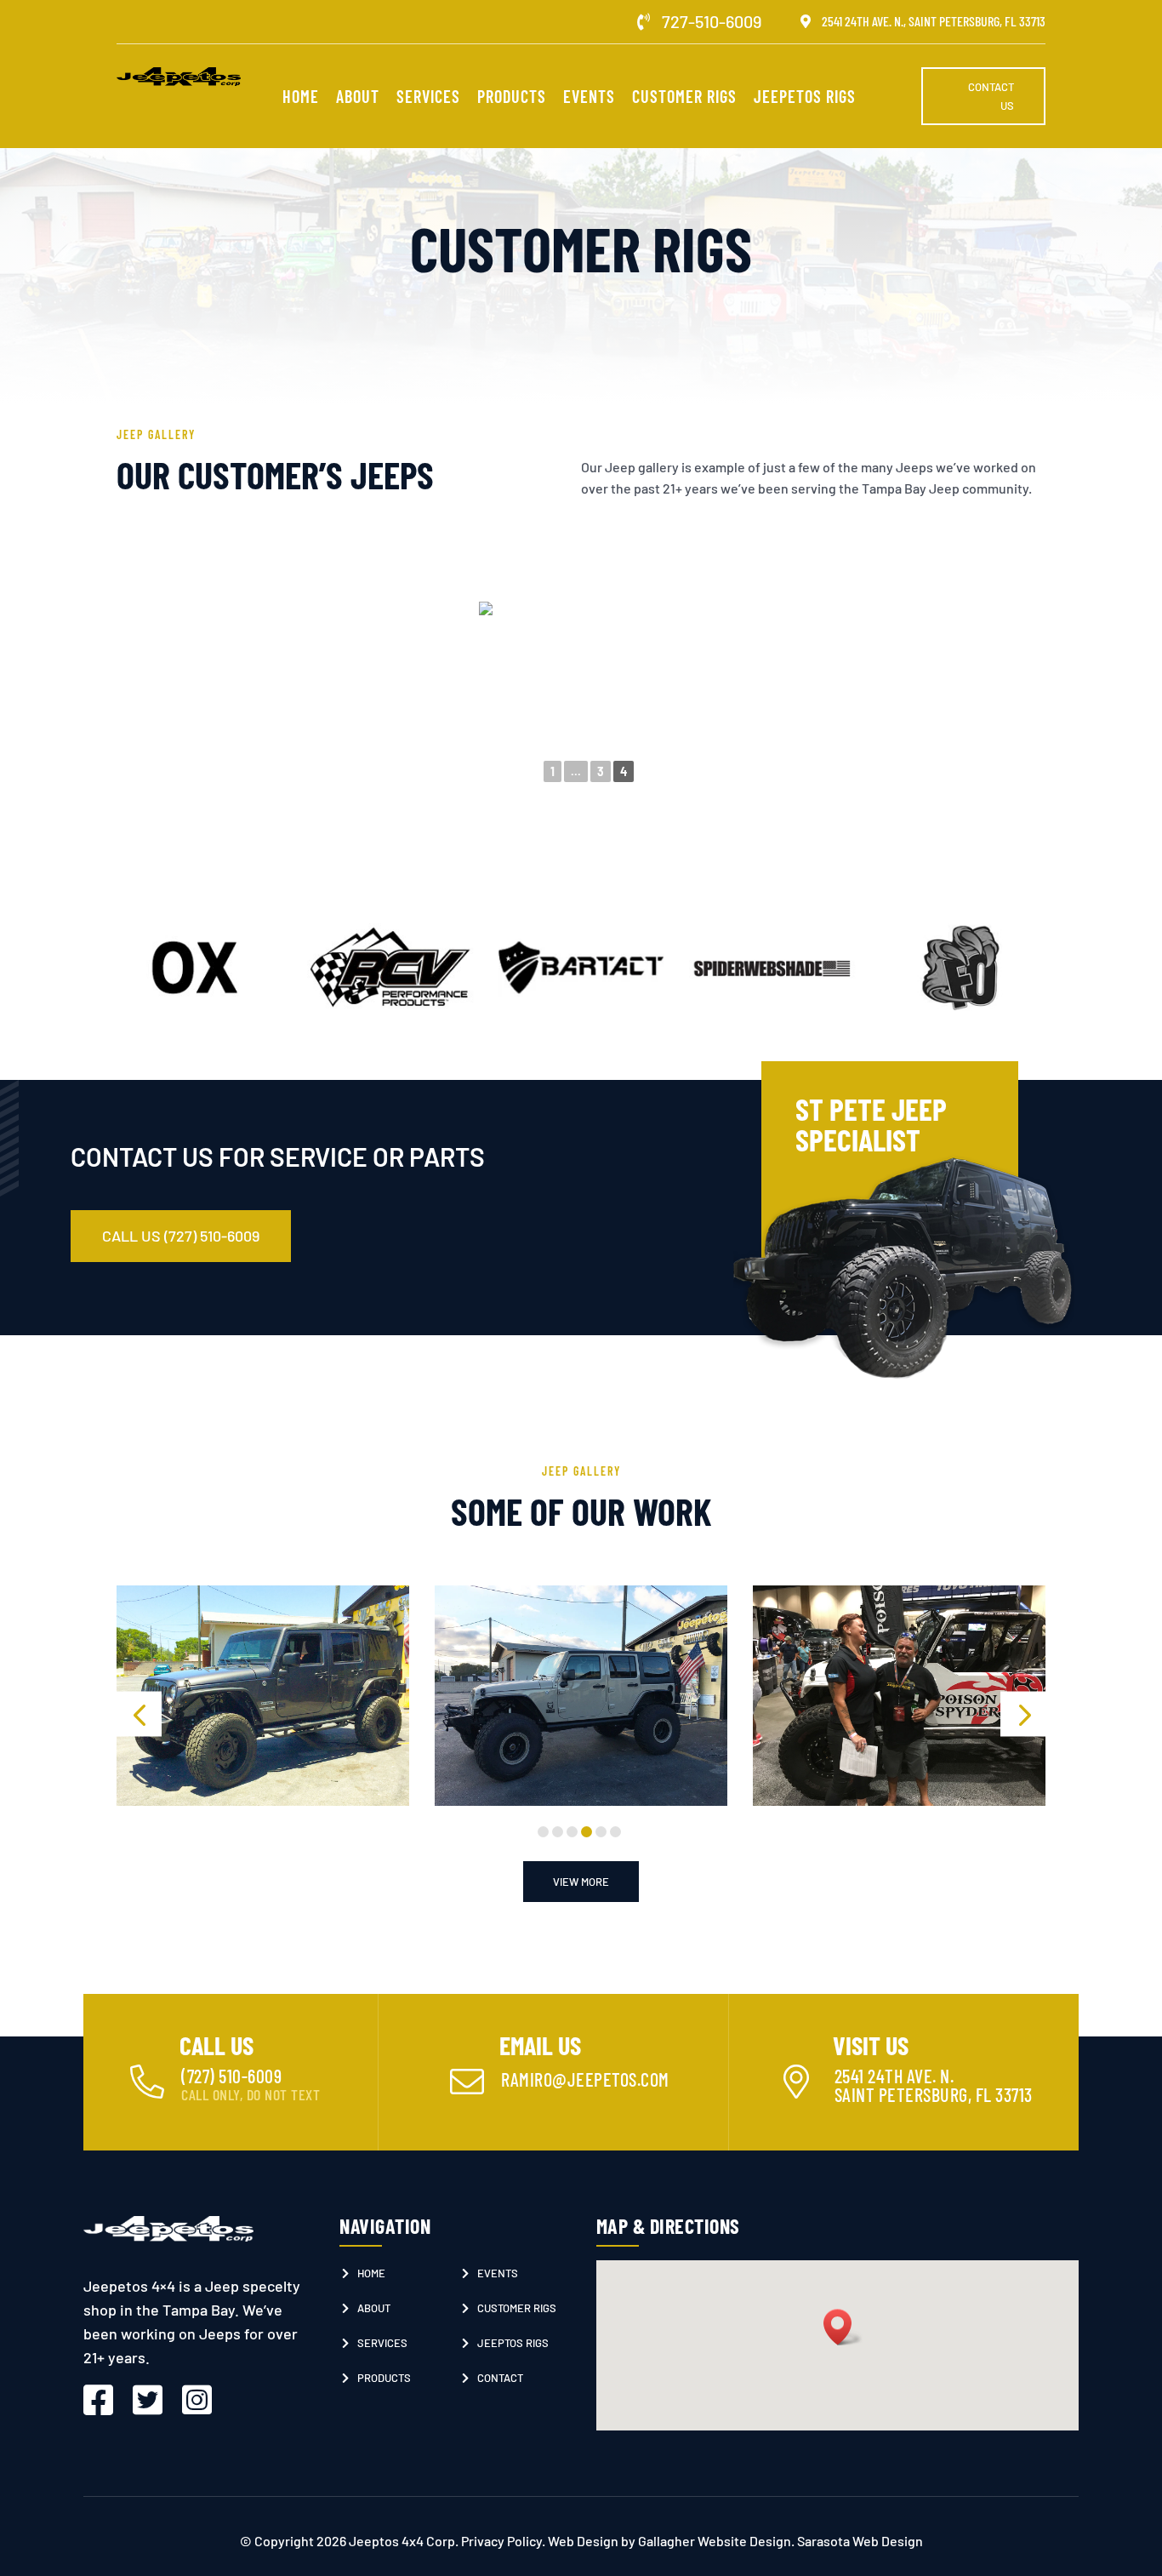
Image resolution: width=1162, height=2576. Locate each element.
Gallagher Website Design (715, 2541)
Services (428, 98)
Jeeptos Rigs (513, 2343)
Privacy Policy (501, 2541)
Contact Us (991, 96)
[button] (139, 1714)
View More (581, 1882)
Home (301, 98)
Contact (500, 2378)
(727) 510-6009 (231, 2076)
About (358, 98)
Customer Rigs (684, 98)
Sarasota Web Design (860, 2541)
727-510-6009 (712, 21)
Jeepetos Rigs (805, 98)
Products (512, 98)
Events (589, 98)
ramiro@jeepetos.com (585, 2079)
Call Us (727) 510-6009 (181, 1236)
